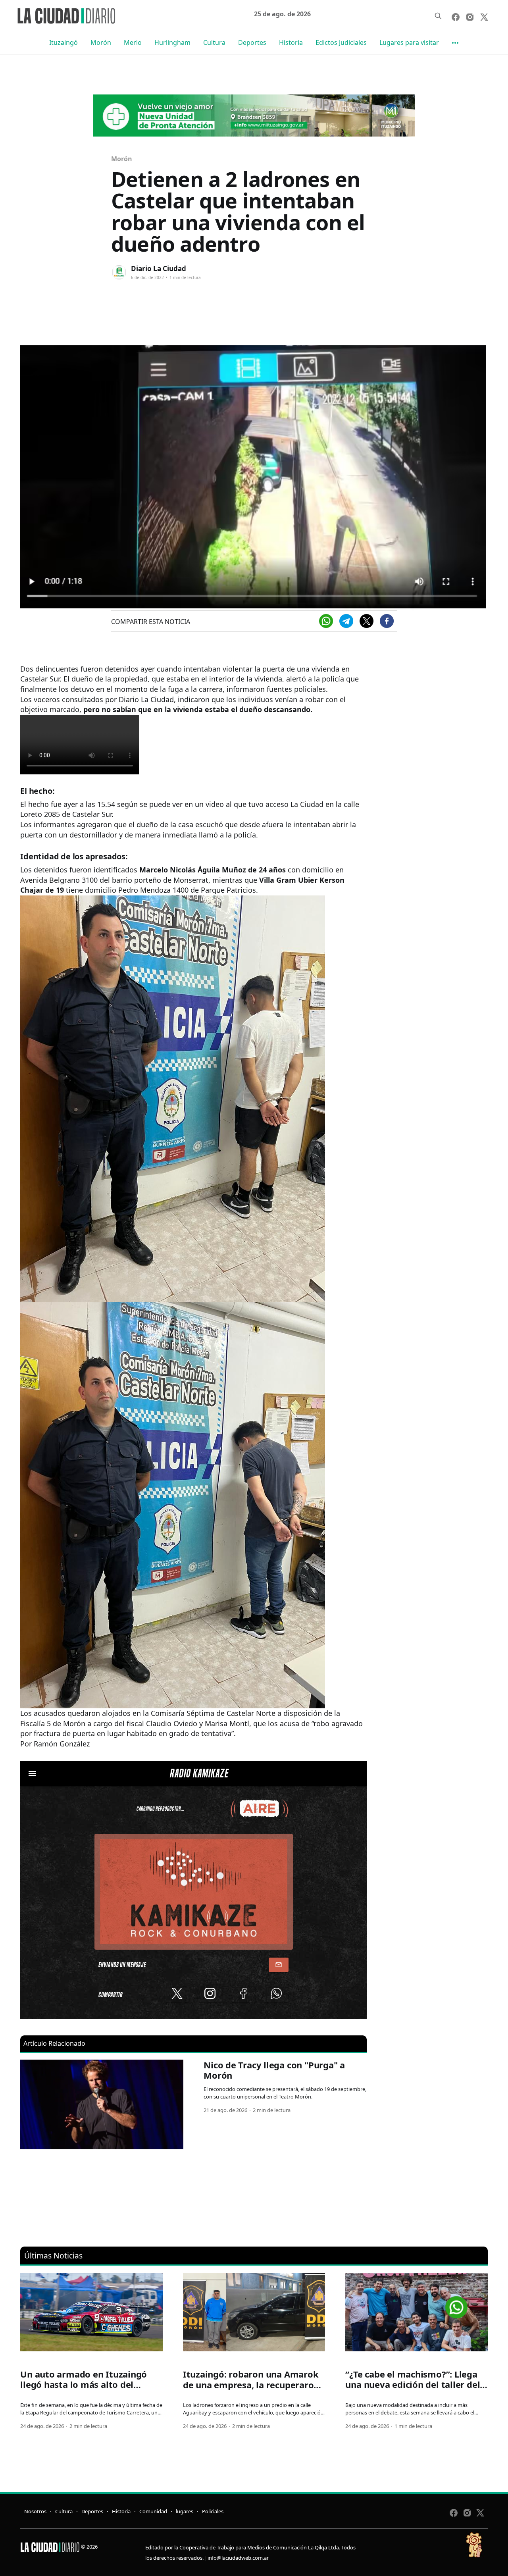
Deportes (252, 42)
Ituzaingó (63, 42)
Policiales (213, 2511)
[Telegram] (346, 621)
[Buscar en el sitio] (438, 16)
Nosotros (35, 2511)
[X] (367, 621)
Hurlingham (172, 42)
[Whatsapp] (326, 621)
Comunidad (153, 2511)
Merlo (133, 42)
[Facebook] (387, 621)
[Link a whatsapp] (456, 2304)
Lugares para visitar (409, 42)
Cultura (214, 42)
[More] (455, 43)
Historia (291, 42)
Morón (101, 42)
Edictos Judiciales (341, 42)
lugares (185, 2511)
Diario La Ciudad (159, 269)
